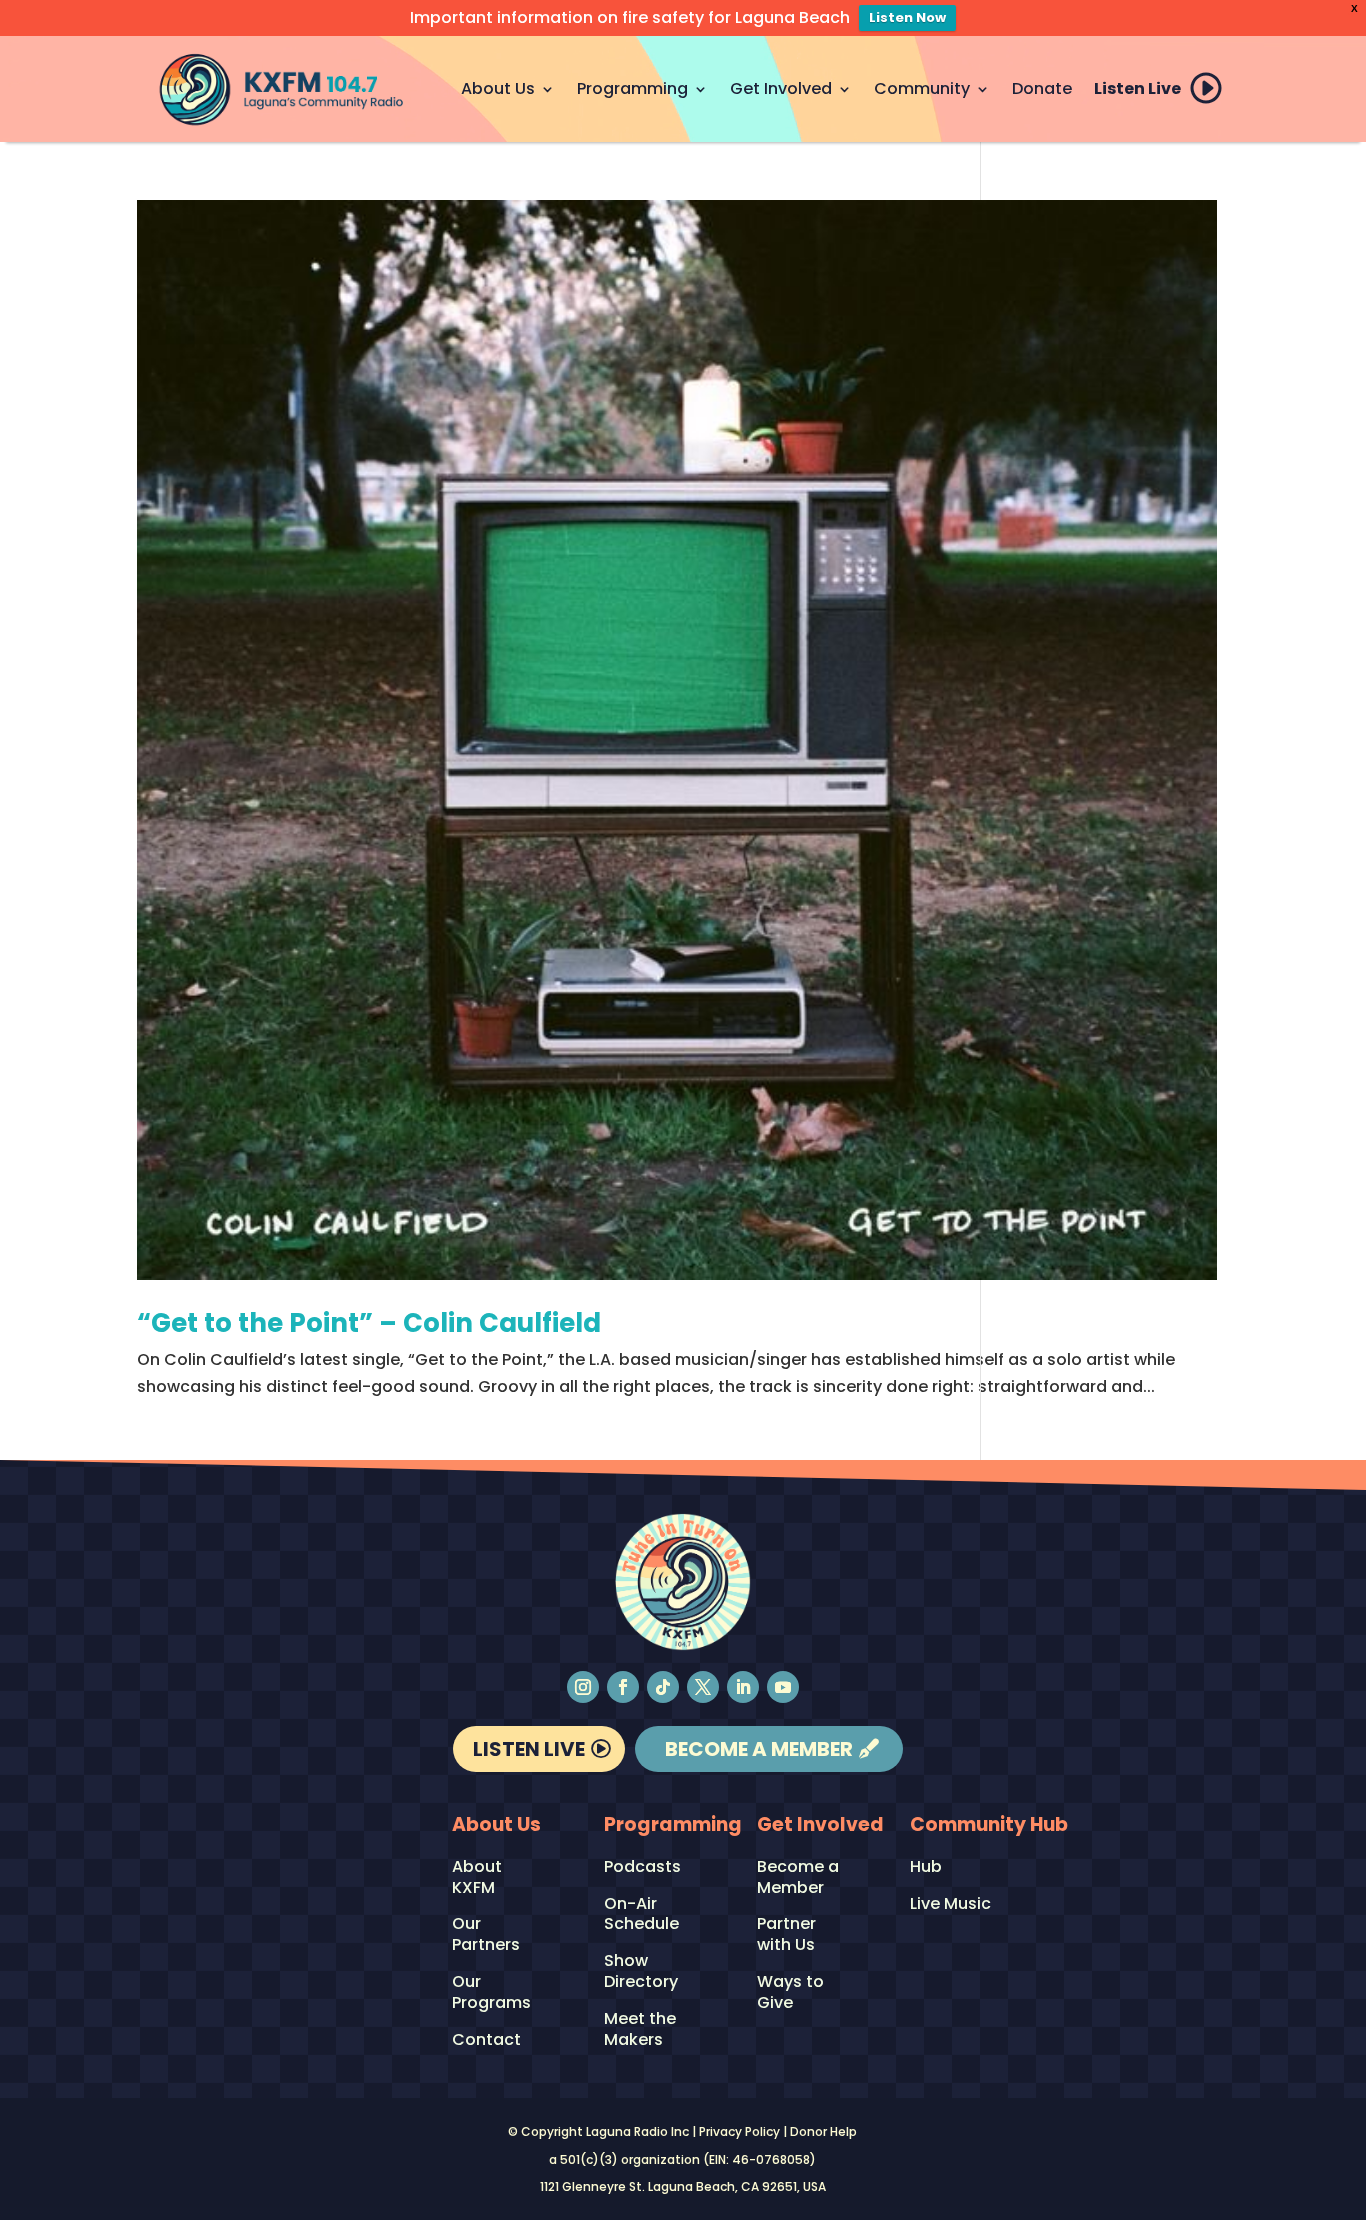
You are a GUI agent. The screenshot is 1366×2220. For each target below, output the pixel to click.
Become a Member (759, 1749)
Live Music (950, 1904)
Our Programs (491, 1993)
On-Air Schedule (641, 1915)
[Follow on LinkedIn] (743, 1687)
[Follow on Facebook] (623, 1687)
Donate (1042, 88)
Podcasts (642, 1867)
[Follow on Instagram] (583, 1687)
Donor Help (823, 2131)
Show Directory (641, 1972)
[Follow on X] (703, 1687)
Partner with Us (786, 1935)
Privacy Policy (739, 2131)
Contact (486, 2040)
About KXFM (477, 1878)
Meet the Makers (640, 2030)
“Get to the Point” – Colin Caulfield (369, 1323)
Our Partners (486, 1935)
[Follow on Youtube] (783, 1687)
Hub (926, 1867)
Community (922, 88)
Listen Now (907, 17)
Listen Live (1137, 88)
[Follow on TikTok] (663, 1687)
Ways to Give (790, 1993)
